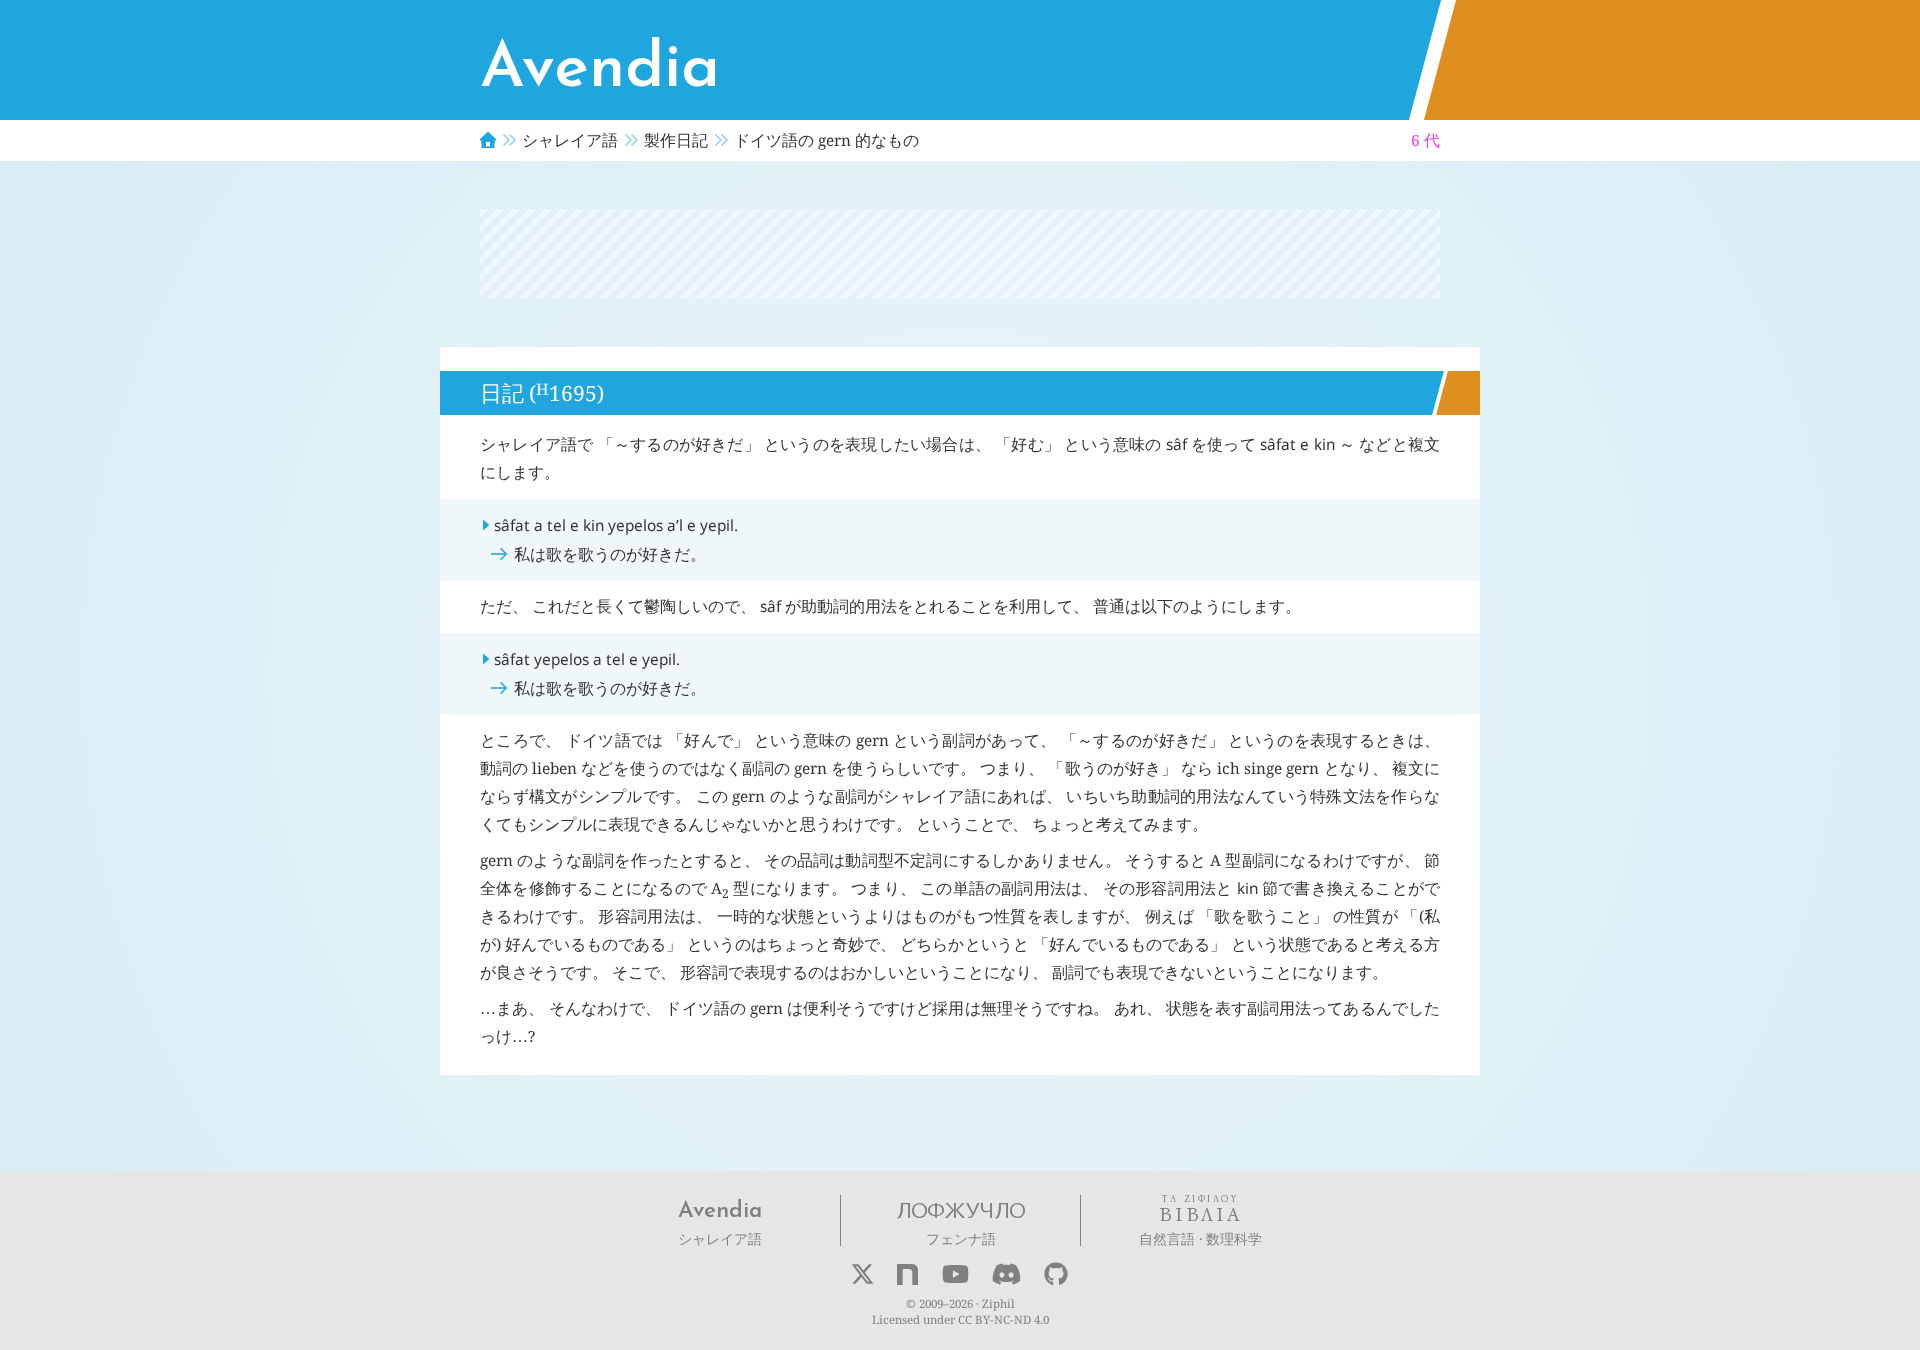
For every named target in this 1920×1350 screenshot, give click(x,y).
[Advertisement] (960, 254)
